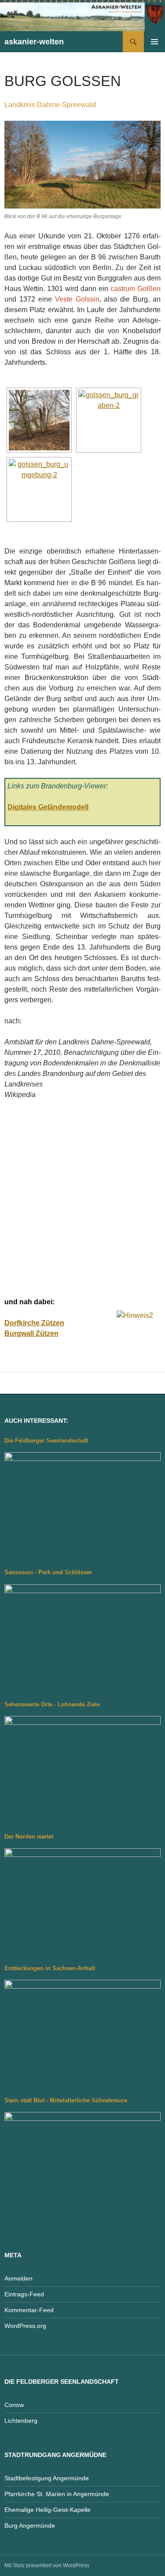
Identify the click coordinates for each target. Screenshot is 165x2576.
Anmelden (18, 2278)
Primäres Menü (154, 42)
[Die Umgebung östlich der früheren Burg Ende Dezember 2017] (39, 489)
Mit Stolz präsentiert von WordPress (47, 2565)
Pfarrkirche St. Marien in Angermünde (57, 2494)
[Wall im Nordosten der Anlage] (39, 420)
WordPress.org (25, 2326)
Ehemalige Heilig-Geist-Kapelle (48, 2510)
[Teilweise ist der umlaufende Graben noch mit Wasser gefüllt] (109, 420)
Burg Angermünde (30, 2526)
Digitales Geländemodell (48, 807)
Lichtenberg (21, 2421)
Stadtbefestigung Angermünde (47, 2478)
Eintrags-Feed (24, 2294)
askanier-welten (34, 42)
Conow (14, 2405)
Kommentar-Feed (29, 2310)
